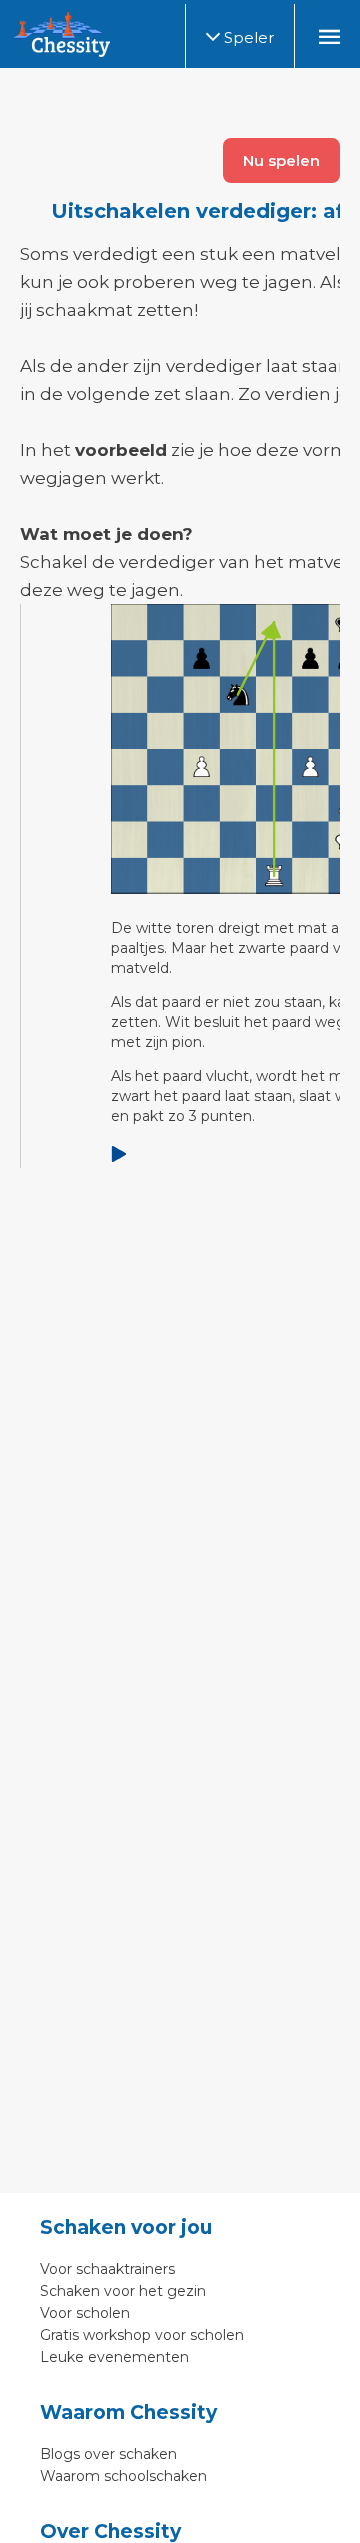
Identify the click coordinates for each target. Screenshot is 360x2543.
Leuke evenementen (114, 2357)
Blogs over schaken (108, 2454)
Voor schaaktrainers (107, 2269)
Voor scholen (85, 2313)
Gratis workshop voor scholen (142, 2335)
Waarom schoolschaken (123, 2476)
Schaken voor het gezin (123, 2291)
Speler (247, 37)
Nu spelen (281, 160)
